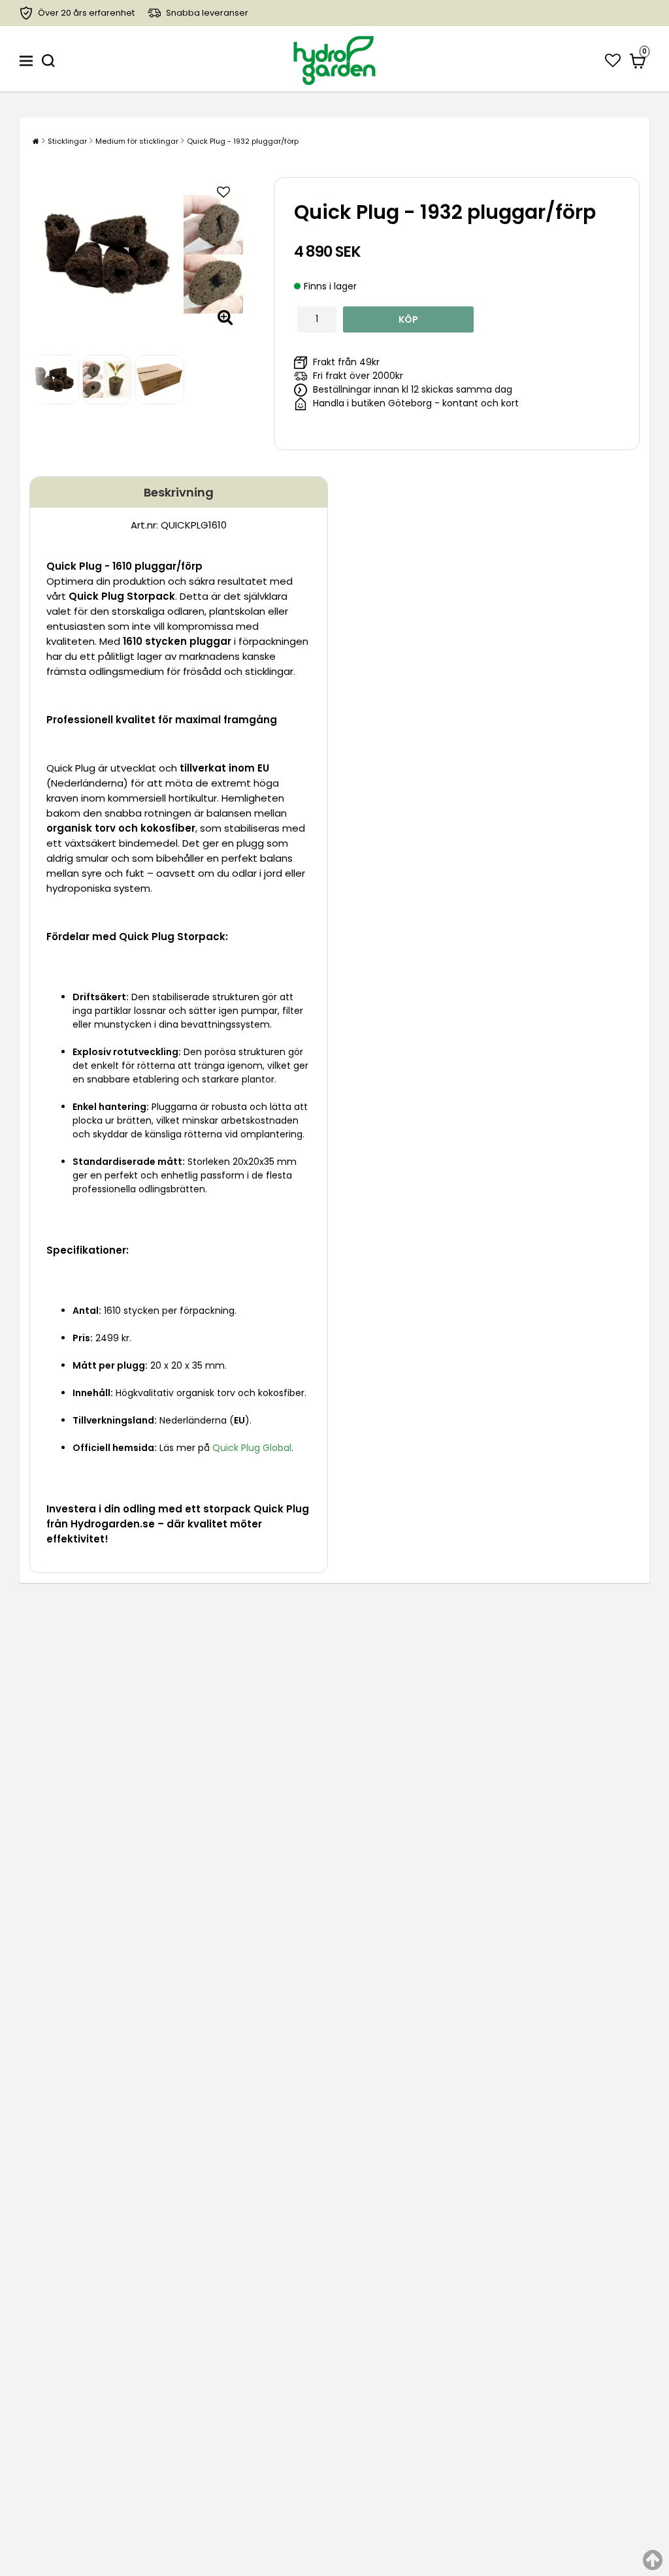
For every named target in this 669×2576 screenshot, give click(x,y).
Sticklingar (67, 141)
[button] (613, 60)
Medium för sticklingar (137, 141)
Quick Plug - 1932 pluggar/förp (243, 141)
